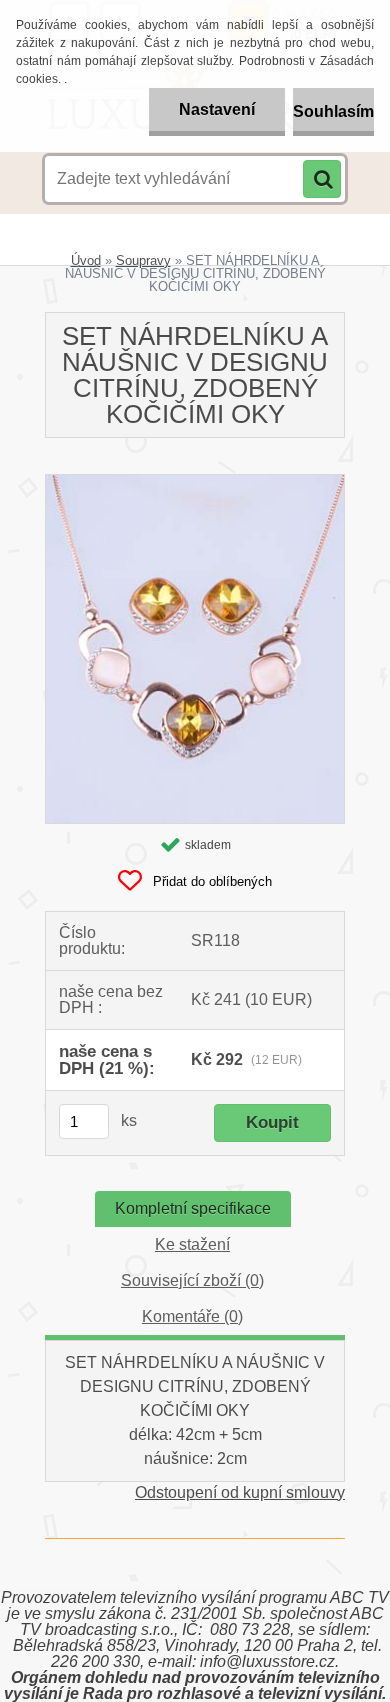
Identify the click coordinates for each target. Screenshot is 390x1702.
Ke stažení (192, 1244)
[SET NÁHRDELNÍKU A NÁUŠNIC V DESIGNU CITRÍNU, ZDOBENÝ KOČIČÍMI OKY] (195, 482)
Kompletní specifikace (193, 1208)
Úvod (86, 260)
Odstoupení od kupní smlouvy (240, 1492)
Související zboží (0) (192, 1280)
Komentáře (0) (192, 1316)
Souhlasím (333, 111)
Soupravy (143, 260)
